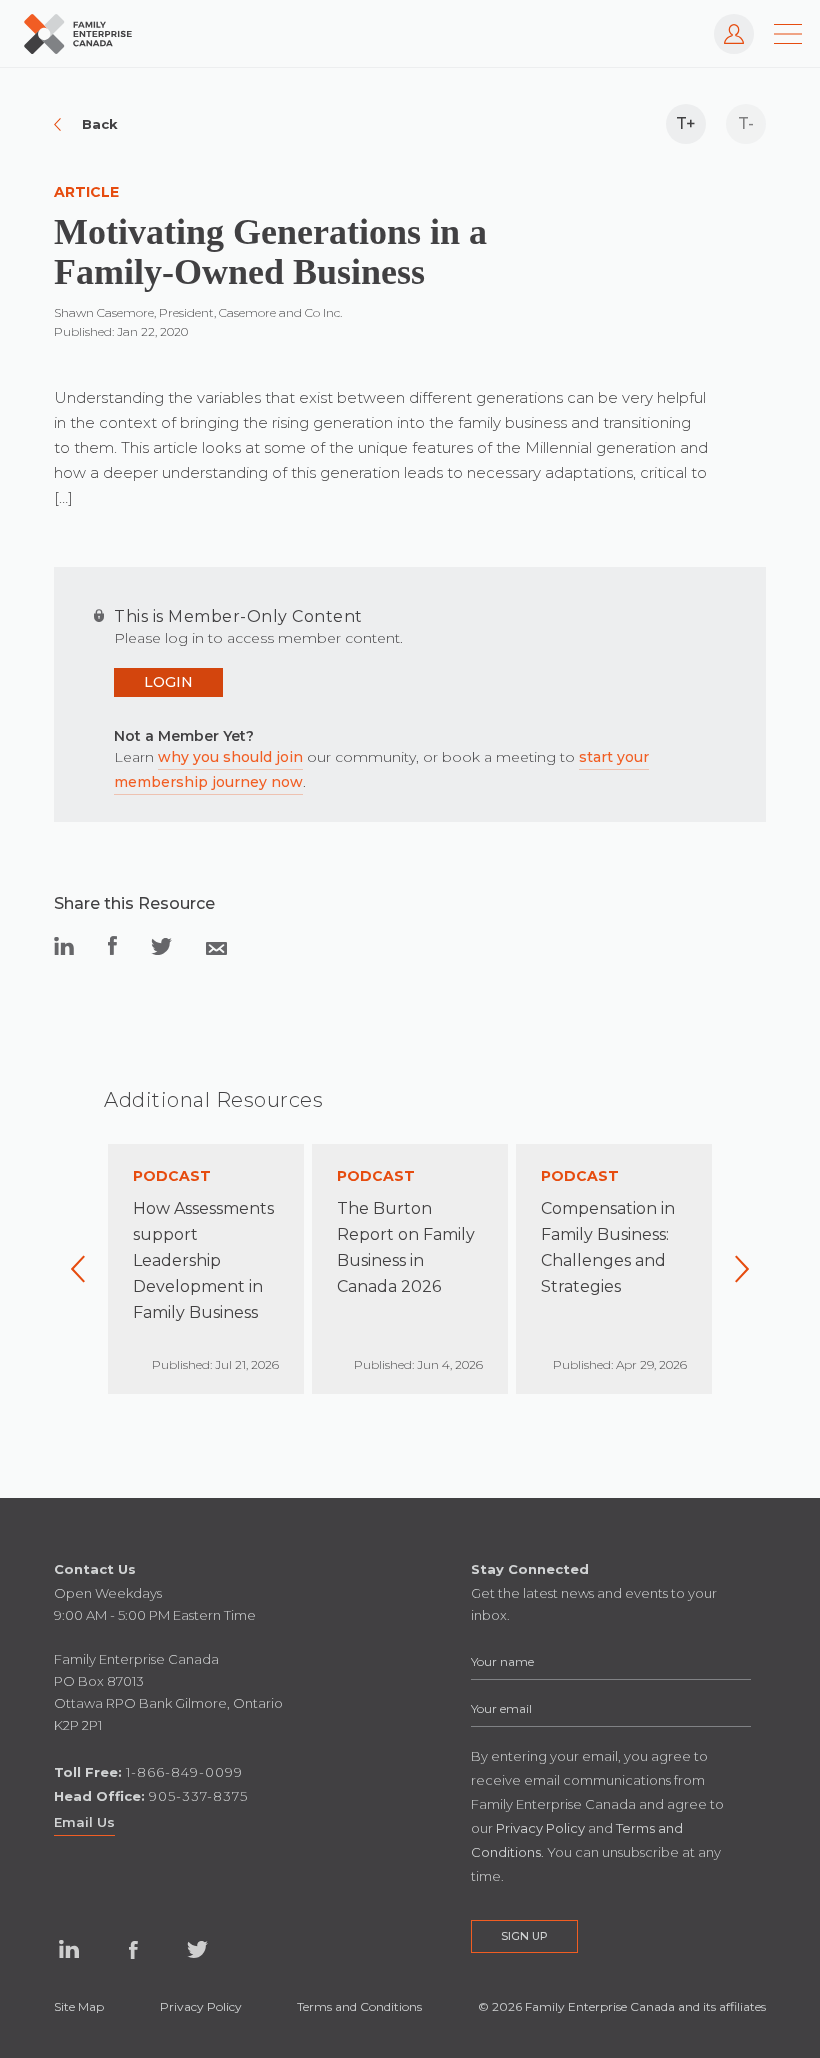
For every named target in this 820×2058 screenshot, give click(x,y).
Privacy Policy (201, 2006)
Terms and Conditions (359, 2006)
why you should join (230, 757)
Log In (724, 23)
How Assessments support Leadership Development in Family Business (203, 1260)
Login (168, 682)
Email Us (84, 1822)
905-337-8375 (198, 1796)
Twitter (197, 1950)
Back (100, 124)
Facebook (133, 1950)
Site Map (79, 2006)
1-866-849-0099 (184, 1772)
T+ (686, 123)
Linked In (69, 1950)
